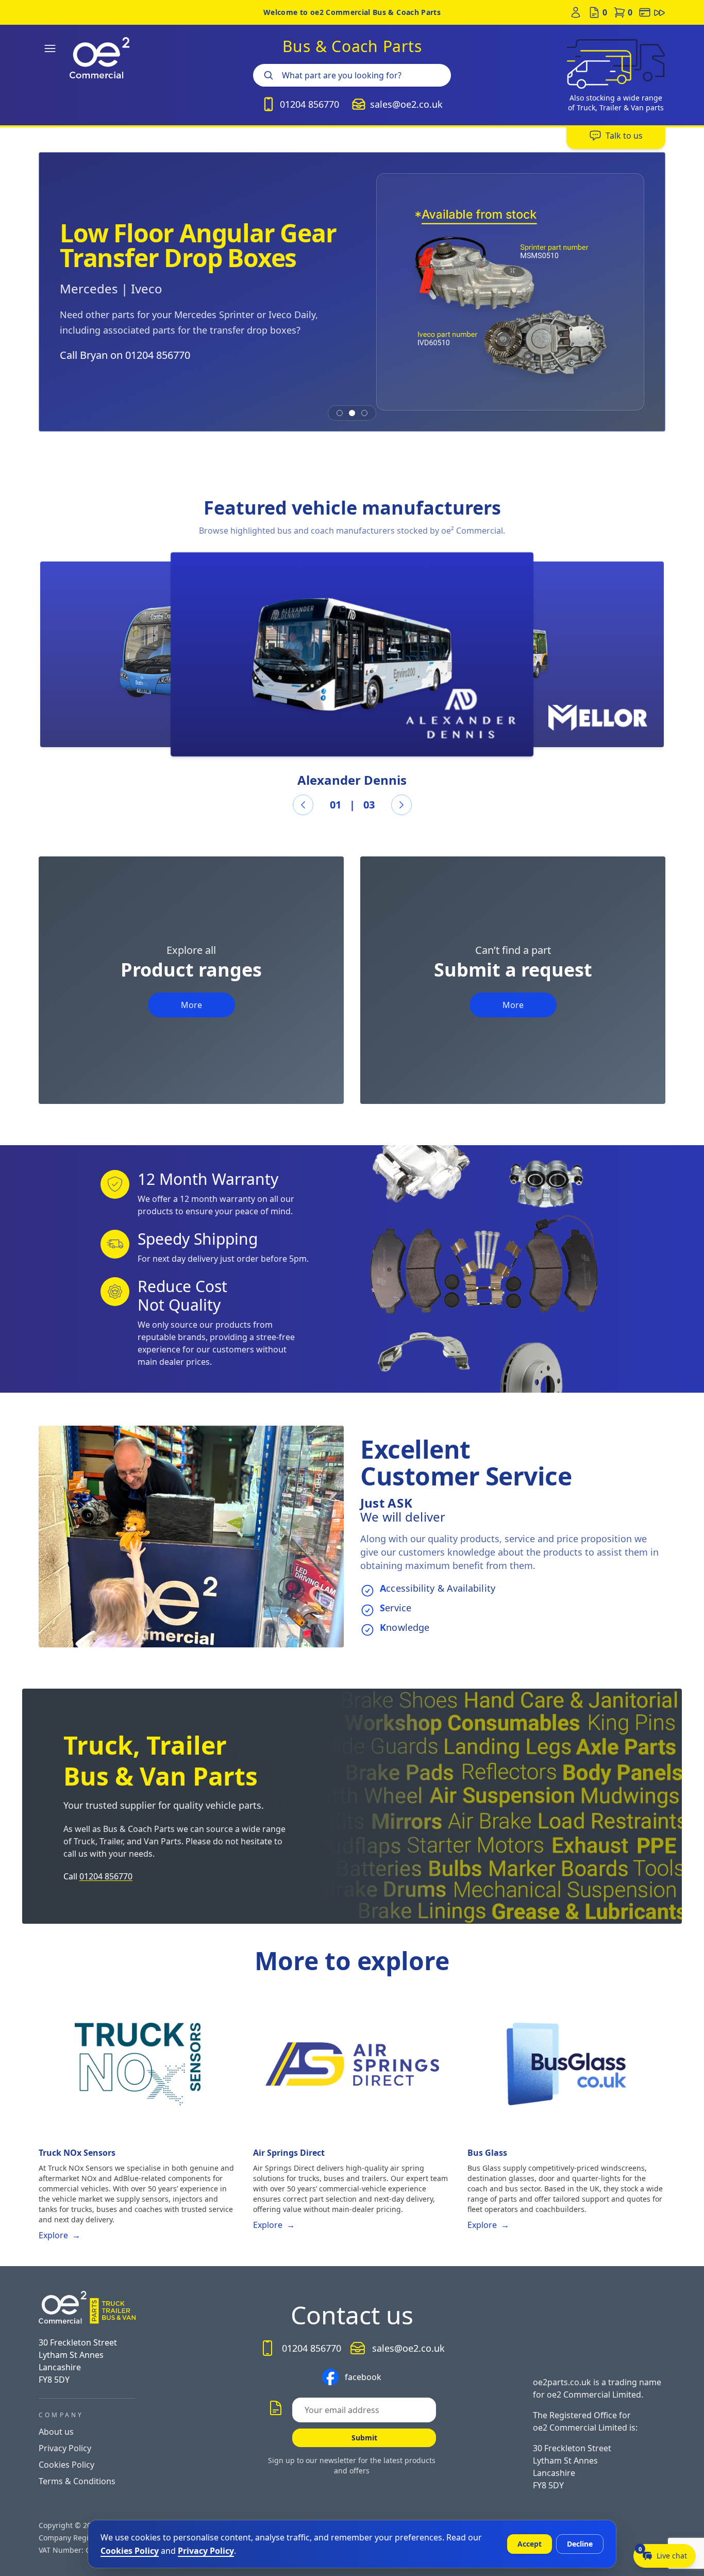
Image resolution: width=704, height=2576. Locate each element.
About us (56, 2432)
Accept (530, 2544)
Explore (60, 2235)
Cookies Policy (66, 2465)
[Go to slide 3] (364, 413)
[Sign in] (576, 12)
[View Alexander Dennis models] (352, 654)
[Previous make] (303, 805)
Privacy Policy (65, 2448)
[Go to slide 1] (340, 413)
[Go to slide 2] (352, 413)
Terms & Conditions (77, 2481)
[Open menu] (50, 48)
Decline (580, 2544)
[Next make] (401, 805)
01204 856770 (106, 1876)
